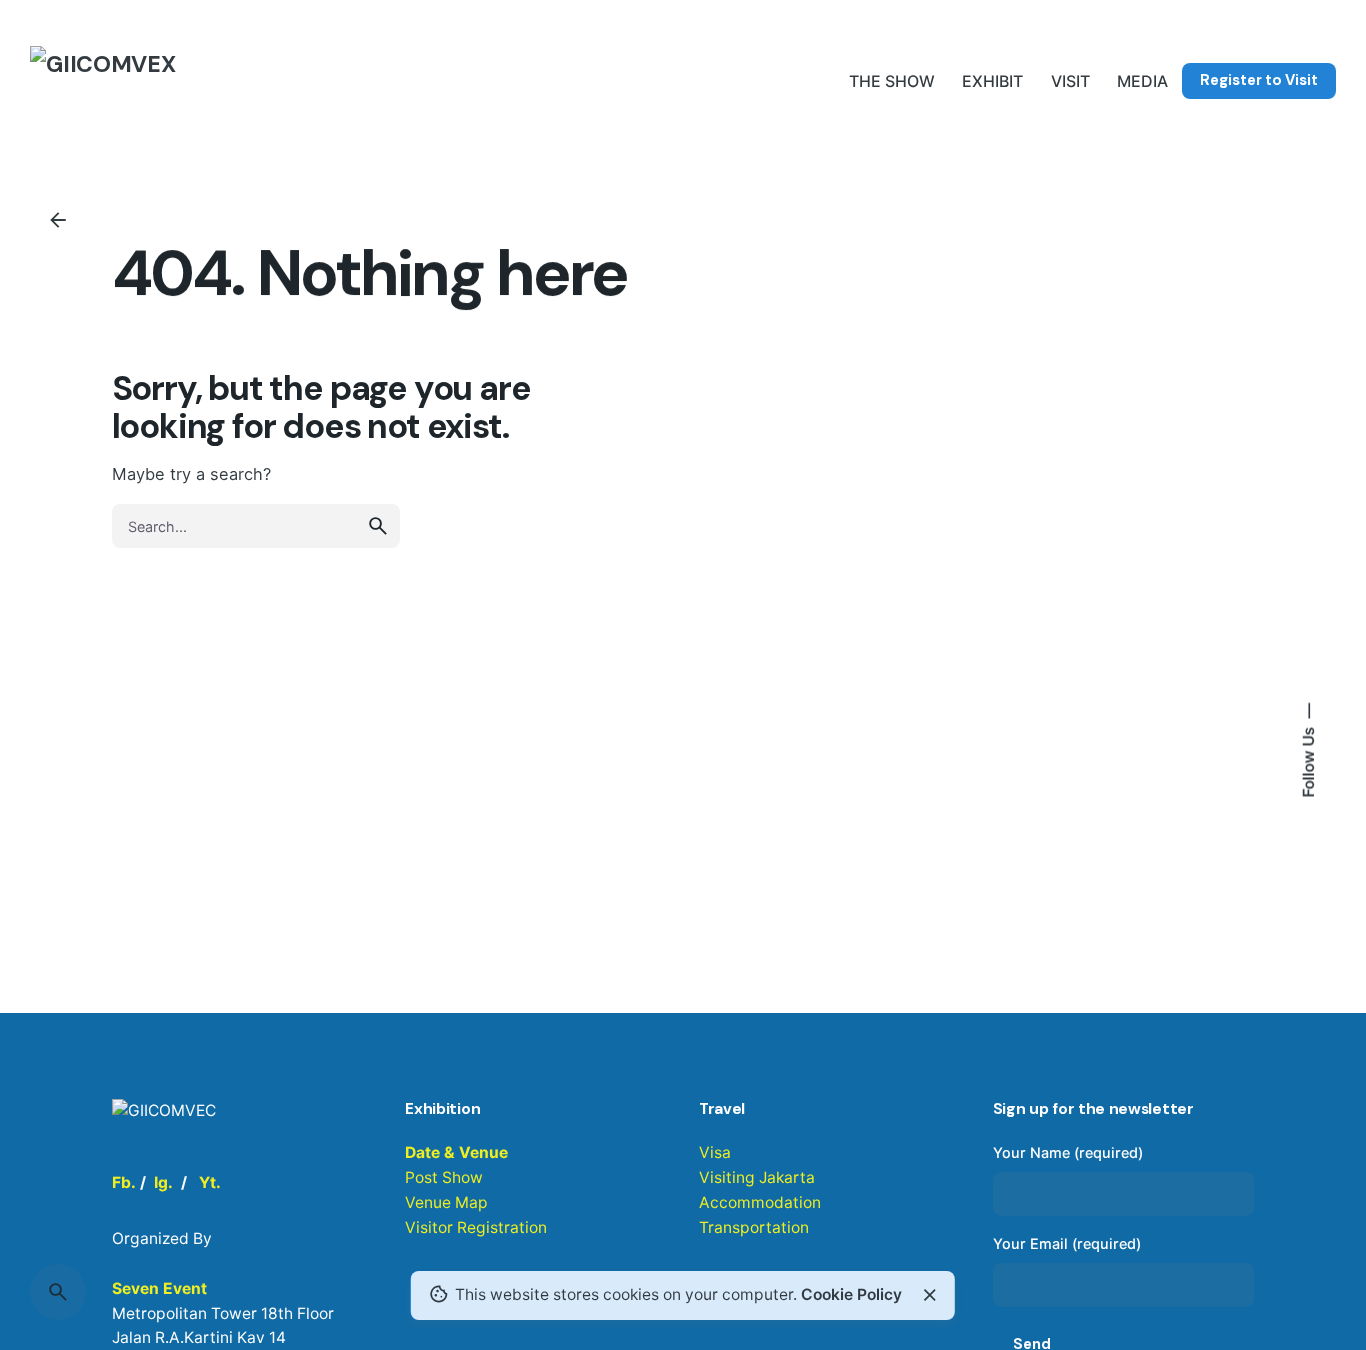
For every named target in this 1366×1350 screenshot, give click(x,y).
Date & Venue (456, 1152)
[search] (378, 526)
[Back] (58, 220)
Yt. (210, 1182)
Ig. (163, 1182)
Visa (715, 1152)
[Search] (58, 1292)
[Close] (930, 1295)
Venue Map (446, 1202)
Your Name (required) (1068, 1152)
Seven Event (159, 1288)
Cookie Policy (851, 1294)
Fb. (124, 1182)
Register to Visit (1259, 80)
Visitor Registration (476, 1227)
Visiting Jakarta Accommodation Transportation (760, 1202)
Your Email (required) (1067, 1243)
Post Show (444, 1177)
